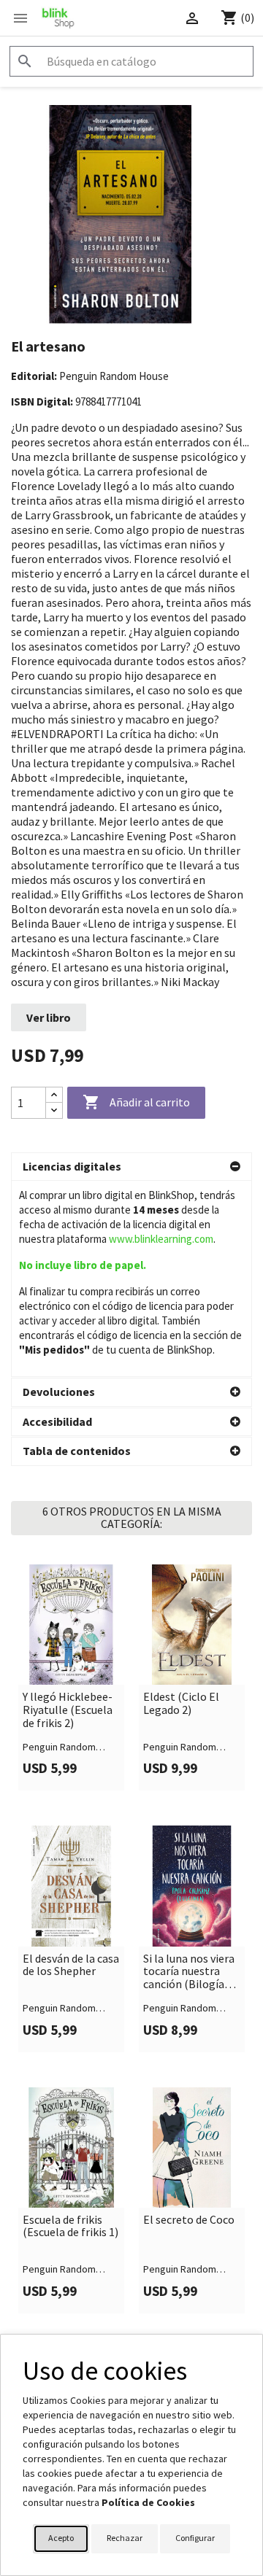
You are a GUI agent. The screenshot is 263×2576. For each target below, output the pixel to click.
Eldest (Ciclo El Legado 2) (181, 1703)
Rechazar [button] (125, 2538)
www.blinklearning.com (161, 1239)
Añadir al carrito (136, 1102)
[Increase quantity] (54, 1095)
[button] (131, 1167)
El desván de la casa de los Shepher (71, 1965)
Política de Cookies (148, 2502)
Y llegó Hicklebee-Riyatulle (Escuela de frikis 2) (68, 1710)
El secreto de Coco (189, 2220)
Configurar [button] (195, 2538)
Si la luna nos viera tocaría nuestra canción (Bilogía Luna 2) (189, 1972)
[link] (71, 1677)
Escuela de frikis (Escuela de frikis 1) (70, 2226)
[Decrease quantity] (54, 1110)
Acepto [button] (61, 2538)
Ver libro (49, 1017)
